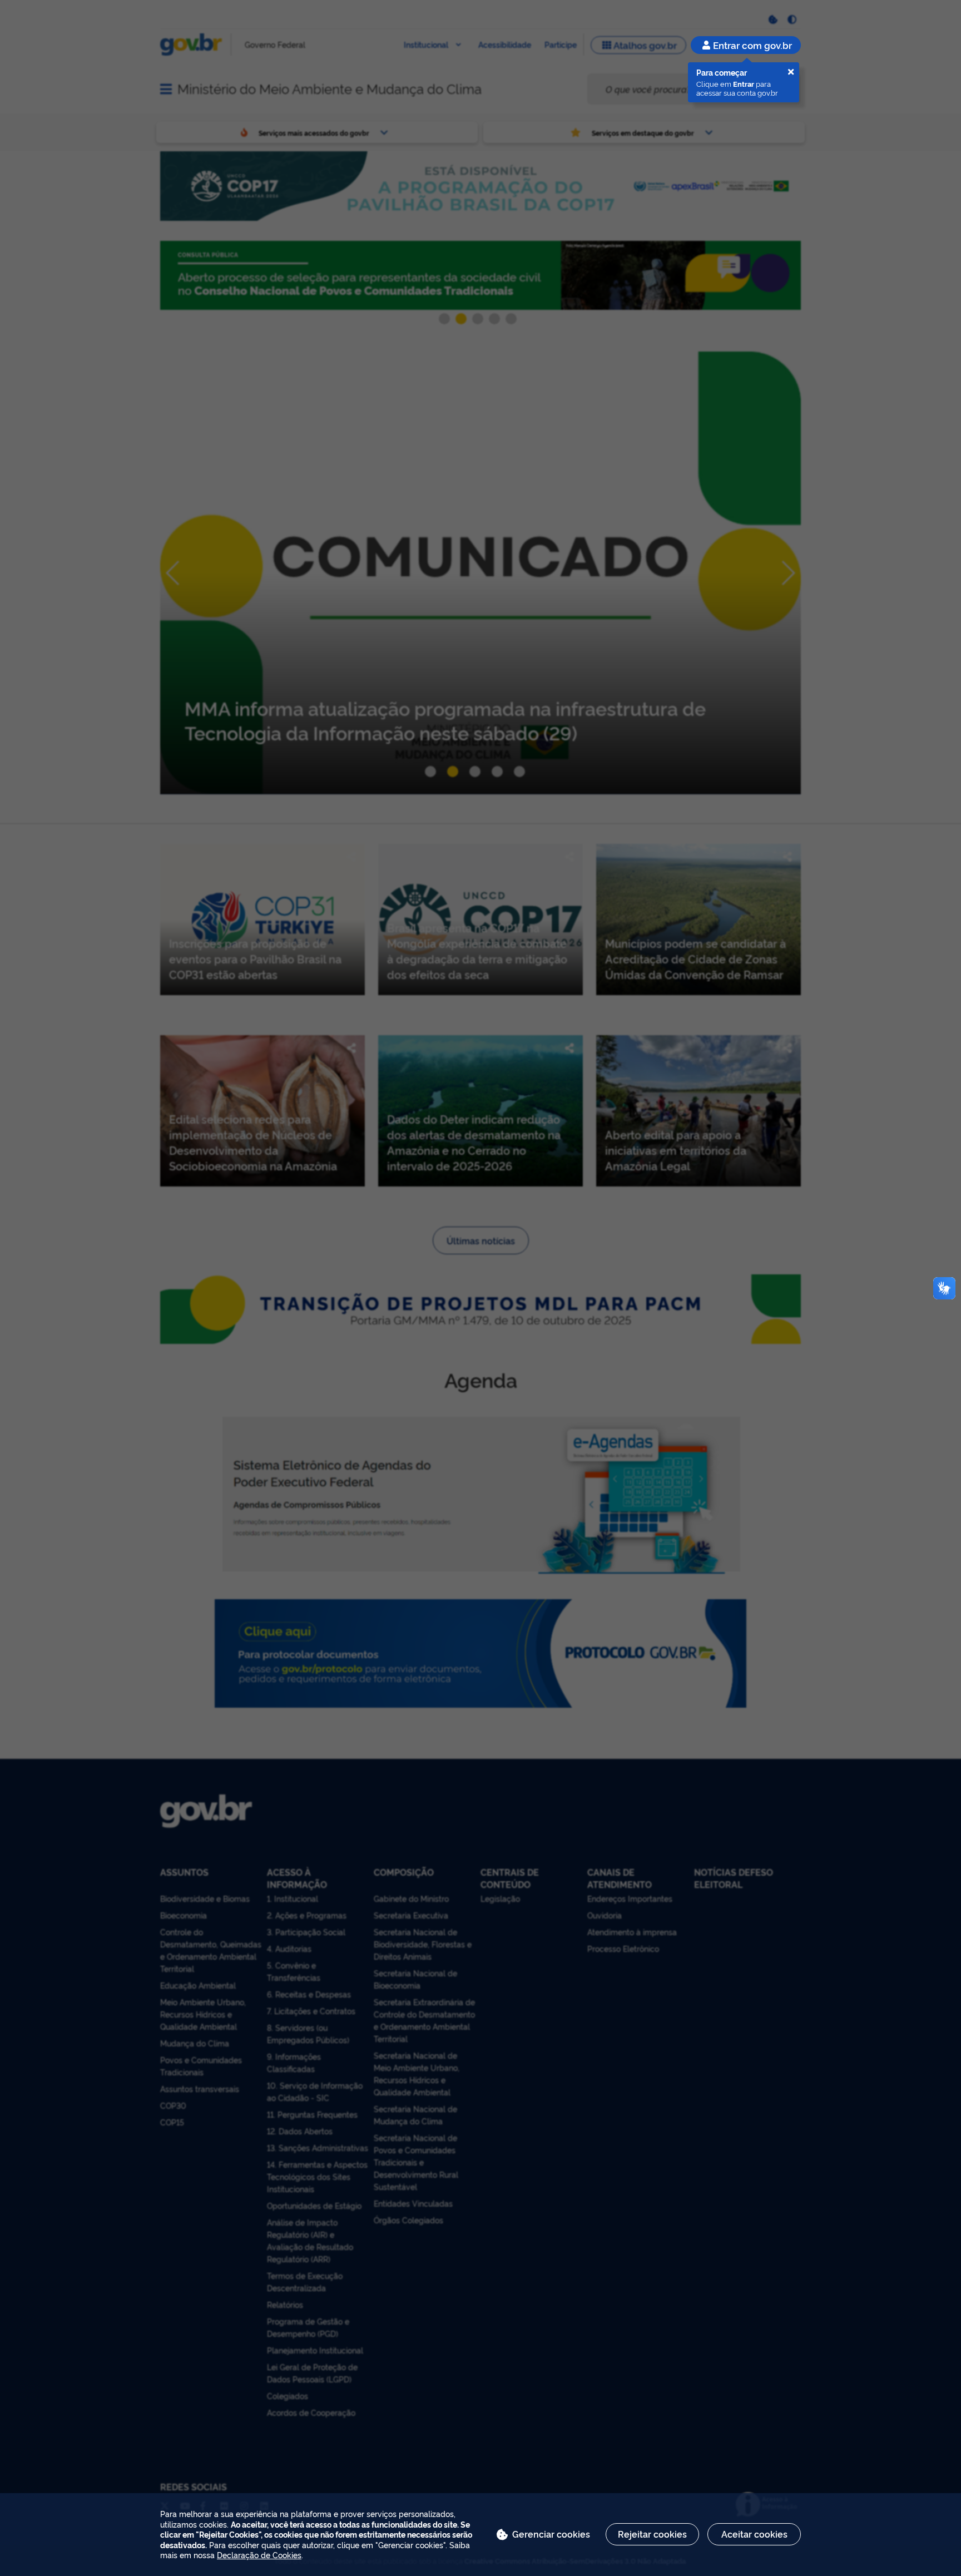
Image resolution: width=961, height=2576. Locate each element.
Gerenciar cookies (551, 2534)
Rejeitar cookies (652, 2534)
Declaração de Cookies (259, 2555)
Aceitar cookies (754, 2534)
